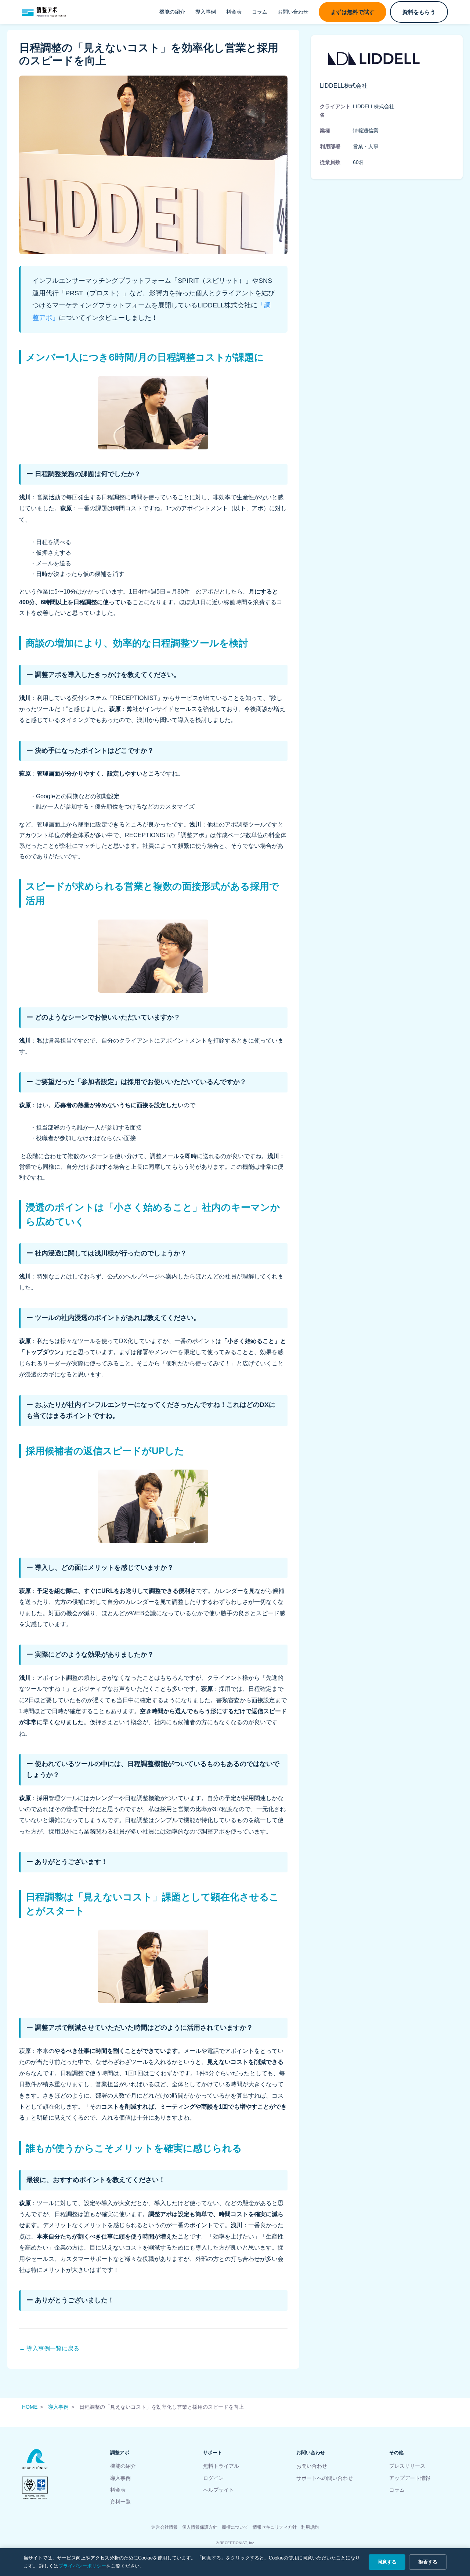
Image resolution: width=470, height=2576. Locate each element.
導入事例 (206, 12)
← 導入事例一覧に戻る (49, 2348)
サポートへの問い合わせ (325, 2478)
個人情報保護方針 (200, 2527)
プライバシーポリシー (82, 2566)
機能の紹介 (172, 12)
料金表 (234, 12)
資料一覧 (120, 2502)
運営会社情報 (164, 2527)
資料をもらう (419, 12)
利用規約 (310, 2527)
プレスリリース (407, 2466)
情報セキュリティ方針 (275, 2527)
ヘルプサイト (218, 2490)
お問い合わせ (293, 12)
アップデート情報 (410, 2478)
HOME (30, 2407)
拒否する (428, 2562)
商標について (235, 2527)
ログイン (213, 2478)
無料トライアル (221, 2466)
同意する (387, 2562)
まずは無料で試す (352, 12)
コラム (260, 12)
